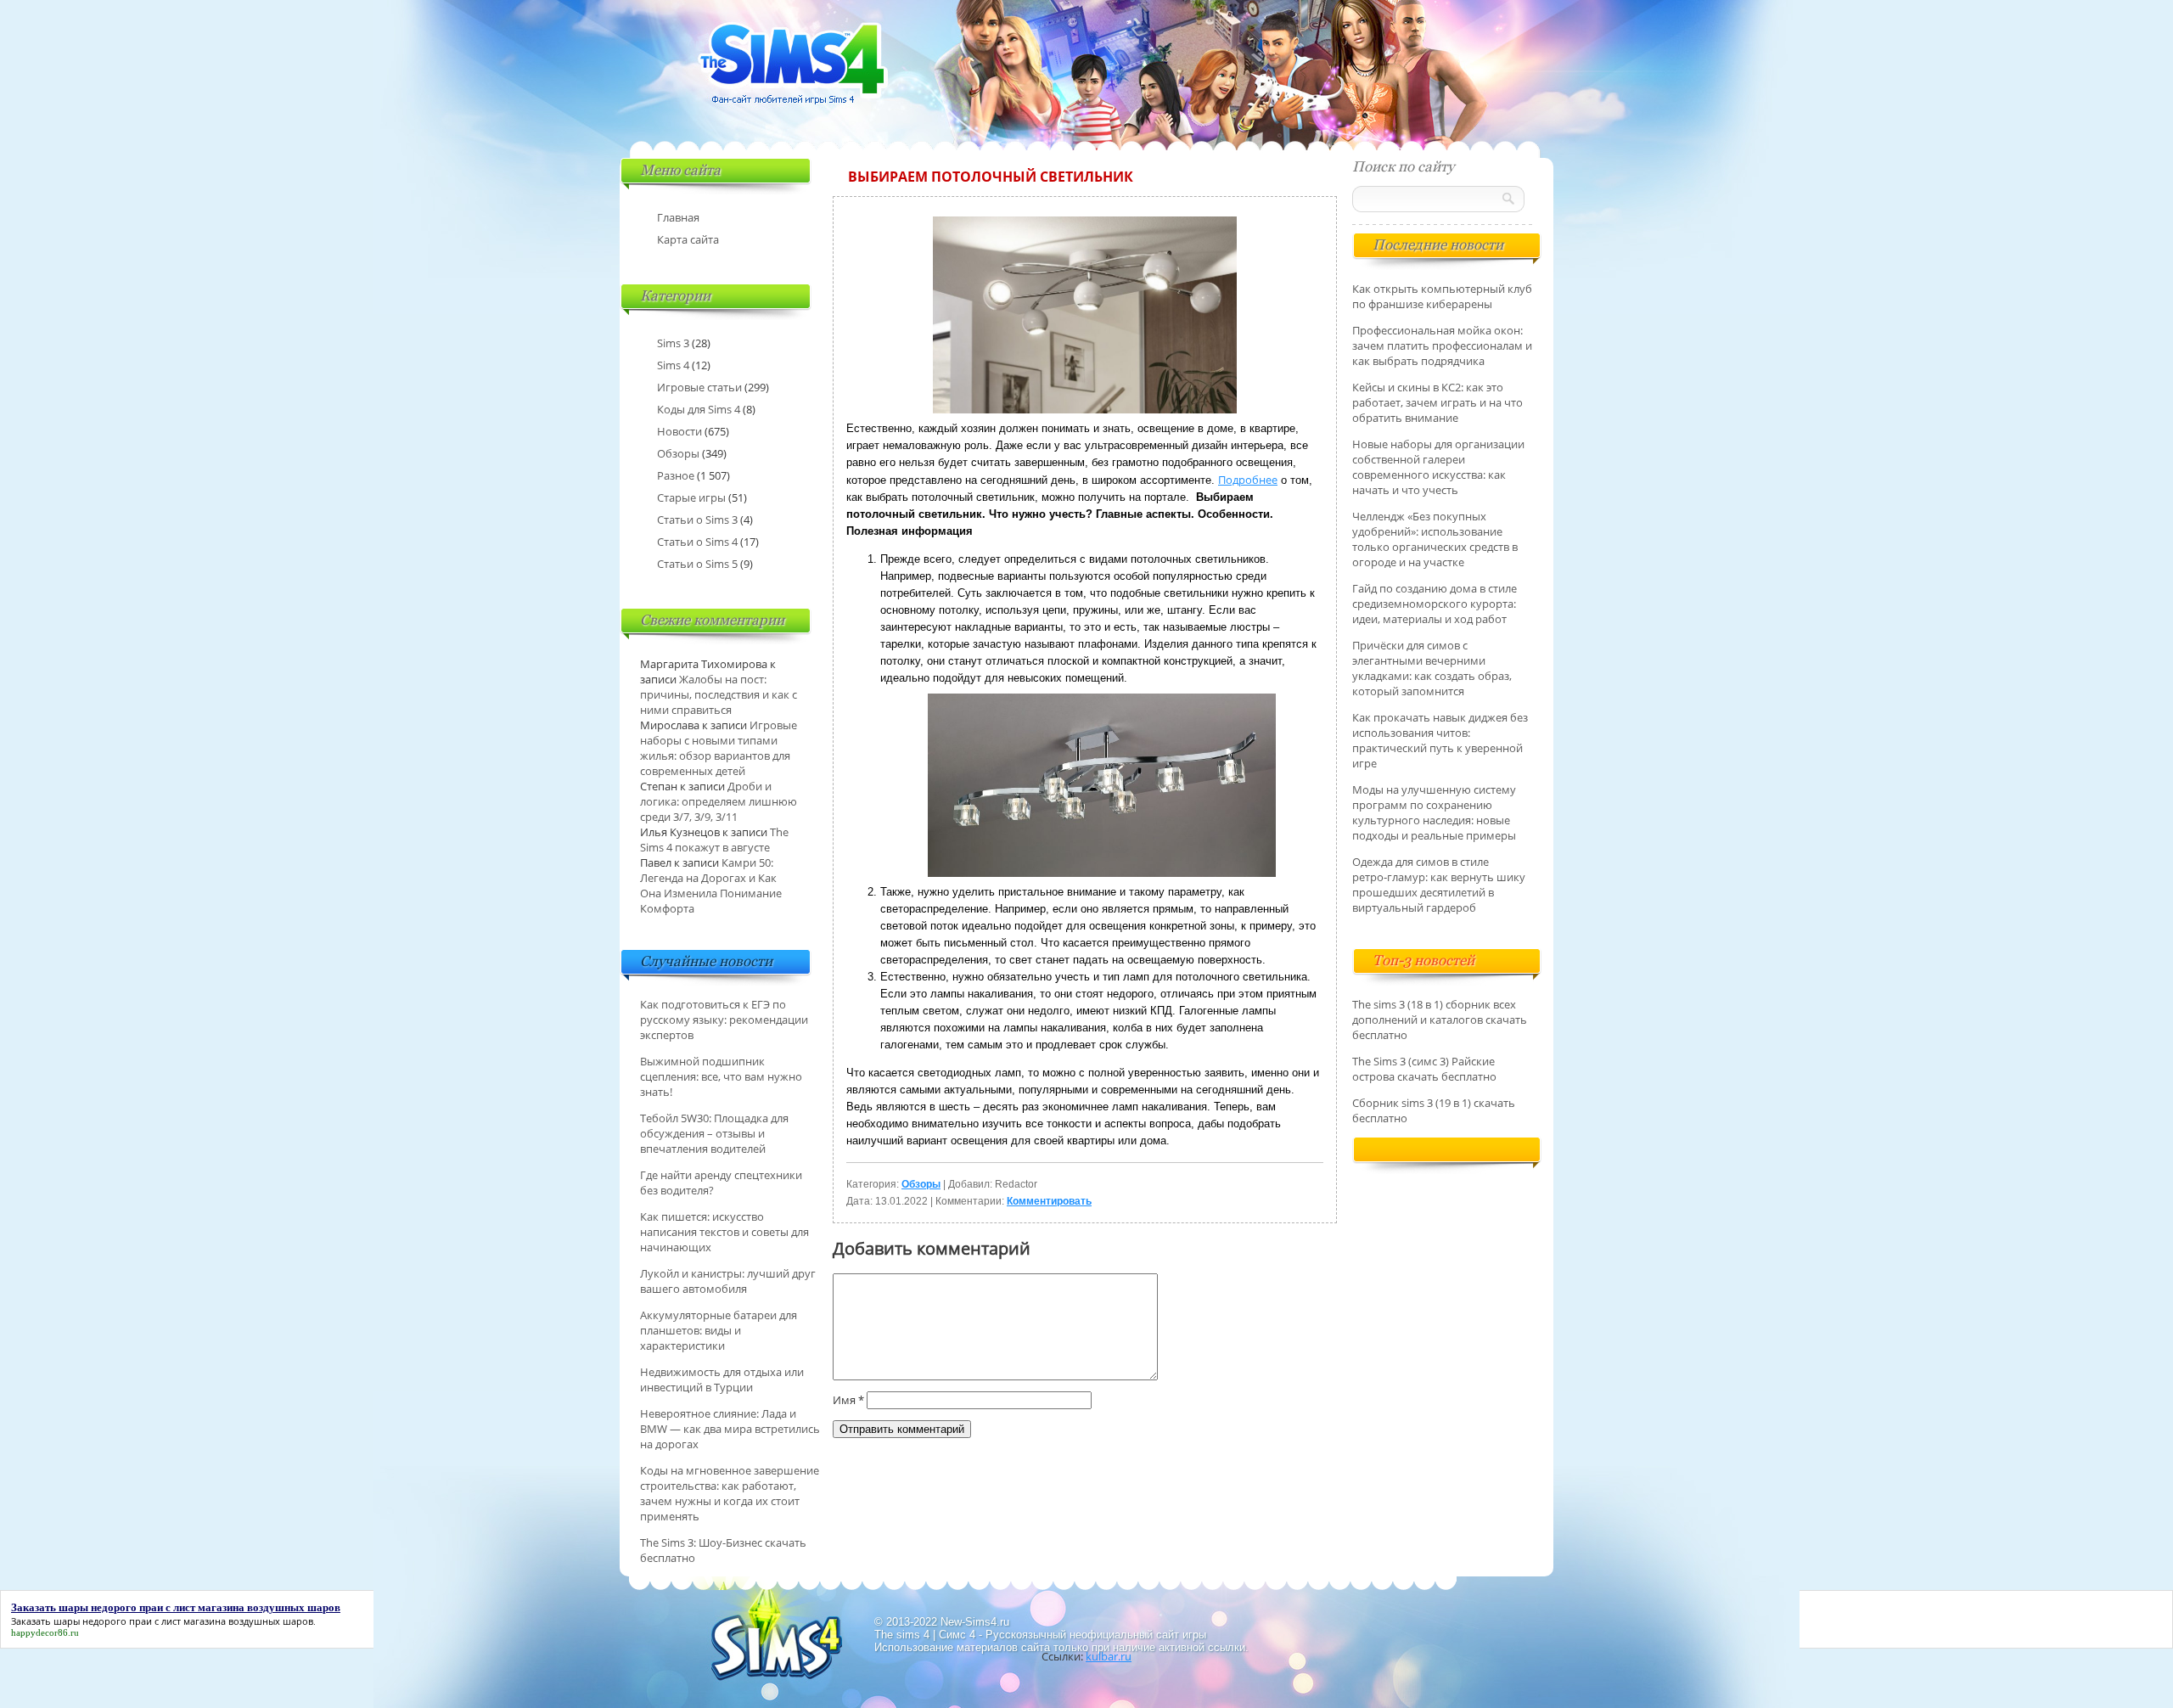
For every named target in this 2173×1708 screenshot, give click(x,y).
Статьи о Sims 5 (697, 564)
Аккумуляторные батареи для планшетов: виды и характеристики (719, 1330)
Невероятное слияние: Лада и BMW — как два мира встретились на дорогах (730, 1429)
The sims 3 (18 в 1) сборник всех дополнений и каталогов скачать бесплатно (1440, 1020)
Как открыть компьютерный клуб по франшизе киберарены (1442, 296)
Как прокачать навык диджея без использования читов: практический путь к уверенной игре (1440, 740)
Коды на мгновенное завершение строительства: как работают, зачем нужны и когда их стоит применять (730, 1493)
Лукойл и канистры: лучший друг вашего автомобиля (728, 1281)
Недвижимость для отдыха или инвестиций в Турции (722, 1379)
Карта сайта (688, 239)
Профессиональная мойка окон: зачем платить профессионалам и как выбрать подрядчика (1442, 346)
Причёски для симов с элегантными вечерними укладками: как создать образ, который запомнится (1432, 668)
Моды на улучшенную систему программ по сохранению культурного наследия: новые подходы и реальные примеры (1434, 812)
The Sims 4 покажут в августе (714, 840)
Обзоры (921, 1184)
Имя (848, 1400)
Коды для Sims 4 (699, 409)
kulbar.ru (1109, 1656)
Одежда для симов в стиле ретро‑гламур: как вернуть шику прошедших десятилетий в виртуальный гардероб (1439, 885)
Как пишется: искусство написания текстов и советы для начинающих (724, 1232)
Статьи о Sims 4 (697, 542)
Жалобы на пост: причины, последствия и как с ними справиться (719, 694)
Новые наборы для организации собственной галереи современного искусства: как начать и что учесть (1438, 467)
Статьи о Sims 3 (697, 520)
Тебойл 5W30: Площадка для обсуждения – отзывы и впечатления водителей (714, 1133)
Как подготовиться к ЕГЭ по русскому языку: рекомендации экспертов (724, 1020)
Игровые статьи (699, 387)
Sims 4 (673, 365)
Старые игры (691, 497)
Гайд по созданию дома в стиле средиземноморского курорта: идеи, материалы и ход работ (1435, 604)
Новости (679, 431)
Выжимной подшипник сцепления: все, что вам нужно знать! (721, 1076)
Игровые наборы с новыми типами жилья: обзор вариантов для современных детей (719, 748)
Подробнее (1248, 480)
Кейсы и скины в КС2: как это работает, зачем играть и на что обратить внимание (1437, 402)
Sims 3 (673, 343)
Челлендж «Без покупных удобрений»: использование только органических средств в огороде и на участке (1435, 539)
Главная (678, 217)
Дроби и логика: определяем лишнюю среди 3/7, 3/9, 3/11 (719, 801)
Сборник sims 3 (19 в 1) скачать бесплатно (1434, 1110)
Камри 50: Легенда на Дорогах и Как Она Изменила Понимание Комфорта (711, 885)
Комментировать (1049, 1201)
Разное (676, 475)
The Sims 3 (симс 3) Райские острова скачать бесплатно (1424, 1069)
